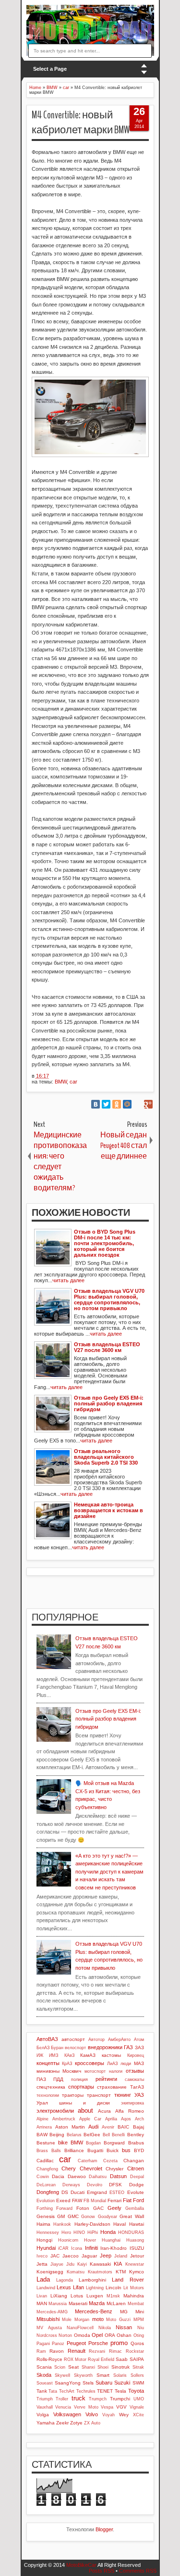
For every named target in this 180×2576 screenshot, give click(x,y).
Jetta (42, 2264)
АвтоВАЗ (47, 2039)
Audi (93, 2127)
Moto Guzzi (118, 2320)
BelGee (92, 2135)
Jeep (106, 2256)
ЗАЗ (139, 2047)
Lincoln (114, 2288)
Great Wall (132, 2216)
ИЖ (40, 2055)
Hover (90, 2240)
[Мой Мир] (127, 1104)
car (73, 1082)
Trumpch (98, 2399)
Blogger (104, 2529)
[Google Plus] (148, 1104)
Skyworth (83, 2375)
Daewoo (77, 2176)
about (85, 2111)
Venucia (63, 2407)
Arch (139, 2119)
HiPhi (93, 2232)
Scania (44, 2367)
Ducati (78, 2192)
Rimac (115, 2351)
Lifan (78, 2287)
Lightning (95, 2288)
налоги (116, 2071)
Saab (122, 2359)
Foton (83, 2208)
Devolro (95, 2185)
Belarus (74, 2135)
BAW (42, 2135)
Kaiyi (82, 2264)
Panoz (58, 2344)
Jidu (70, 2264)
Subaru (104, 2383)
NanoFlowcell (80, 2328)
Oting (139, 2335)
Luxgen (95, 2296)
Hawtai (137, 2224)
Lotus (77, 2296)
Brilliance (74, 2150)
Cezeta (110, 2161)
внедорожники (105, 2047)
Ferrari (114, 2200)
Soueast (45, 2383)
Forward (64, 2208)
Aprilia (111, 2119)
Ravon (57, 2351)
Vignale (137, 2407)
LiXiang (59, 2296)
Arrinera (44, 2127)
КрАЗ (67, 2064)
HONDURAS (131, 2232)
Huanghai (111, 2240)
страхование (112, 2087)
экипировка (132, 2103)
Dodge (137, 2185)
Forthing (45, 2208)
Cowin (43, 2177)
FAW (77, 2200)
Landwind (46, 2288)
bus (126, 2150)
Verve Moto (86, 2407)
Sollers (137, 2375)
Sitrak (138, 2367)
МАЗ (139, 2063)
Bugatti (95, 2150)
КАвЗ (69, 2055)
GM (61, 2216)
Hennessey (48, 2232)
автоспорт (73, 2039)
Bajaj (138, 2127)
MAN (42, 2303)
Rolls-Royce (49, 2359)
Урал (42, 2103)
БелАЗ (43, 2048)
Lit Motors (134, 2288)
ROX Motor (75, 2359)
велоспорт (75, 2048)
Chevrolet (91, 2168)
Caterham (88, 2161)
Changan (134, 2161)
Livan (42, 2296)
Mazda (97, 2303)
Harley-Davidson (92, 2224)
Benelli (118, 2135)
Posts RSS (102, 2571)
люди (126, 2064)
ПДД (58, 2079)
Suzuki (122, 2383)
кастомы (111, 2055)
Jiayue (57, 2264)
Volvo (92, 2414)
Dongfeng (48, 2192)
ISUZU (137, 2248)
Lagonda (65, 2280)
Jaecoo (71, 2256)
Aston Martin (70, 2127)
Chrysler (114, 2169)
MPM (139, 2320)
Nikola (105, 2328)
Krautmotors (100, 2272)
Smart (103, 2375)
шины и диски (84, 2103)
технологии (48, 2095)
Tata (53, 2391)
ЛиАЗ (112, 2064)
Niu (141, 2328)
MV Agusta (49, 2328)
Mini (140, 2312)
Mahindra (134, 2296)
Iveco (42, 2256)
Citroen (136, 2168)
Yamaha (46, 2423)
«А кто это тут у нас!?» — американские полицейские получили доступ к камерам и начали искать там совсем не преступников (109, 1872)
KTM (121, 2272)
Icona (77, 2248)
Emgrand (97, 2192)
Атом (139, 2040)
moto (98, 2319)
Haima (43, 2224)
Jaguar (89, 2256)
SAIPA (137, 2359)
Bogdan (93, 2143)
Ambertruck (64, 2119)
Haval (120, 2224)
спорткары (81, 2087)
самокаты (134, 2079)
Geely (114, 2208)
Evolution (46, 2201)
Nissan (124, 2327)
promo (119, 2343)
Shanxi (88, 2367)
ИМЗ (54, 2055)
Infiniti (91, 2248)
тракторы (73, 2095)
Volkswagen (67, 2414)
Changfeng (47, 2169)
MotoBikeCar (81, 2565)
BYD (139, 2150)
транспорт (99, 2095)
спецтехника (51, 2087)
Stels (88, 2383)
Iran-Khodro (114, 2248)
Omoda (82, 2335)
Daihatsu (98, 2177)
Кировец (136, 2055)
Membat (136, 2304)
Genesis (46, 2216)
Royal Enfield (101, 2359)
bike (63, 2142)
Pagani (43, 2344)
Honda (108, 2232)
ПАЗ (41, 2079)
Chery (69, 2168)
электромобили (55, 2111)
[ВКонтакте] (96, 1104)
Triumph (45, 2399)
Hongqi (44, 2240)
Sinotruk (120, 2367)
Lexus (64, 2287)
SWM (138, 2383)
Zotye (76, 2423)
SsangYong (68, 2383)
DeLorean (46, 2185)
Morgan (82, 2320)
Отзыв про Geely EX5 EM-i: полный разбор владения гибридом (108, 1719)
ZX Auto (92, 2423)
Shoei (103, 2367)
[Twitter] (106, 1104)
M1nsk (113, 2296)
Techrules (86, 2391)
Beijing (57, 2135)
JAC (55, 2256)
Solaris (120, 2375)
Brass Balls (49, 2151)
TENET (105, 2391)
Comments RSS (138, 2571)
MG (124, 2312)
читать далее (68, 1280)
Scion (60, 2367)
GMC (73, 2216)
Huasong (135, 2240)
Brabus (136, 2143)
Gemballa (135, 2208)
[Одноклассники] (117, 1104)
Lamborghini (92, 2280)
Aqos (126, 2119)
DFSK (115, 2185)
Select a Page (50, 69)
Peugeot (76, 2343)
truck (78, 2398)
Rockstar (135, 2351)
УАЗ (139, 2095)
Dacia (58, 2176)
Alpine (42, 2119)
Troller (62, 2399)
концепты (48, 2063)
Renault (77, 2351)
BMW (61, 1082)
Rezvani (97, 2351)
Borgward (114, 2143)
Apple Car (90, 2119)
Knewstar (135, 2264)
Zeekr (62, 2423)
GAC (98, 2208)
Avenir (108, 2127)
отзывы (135, 2071)
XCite (138, 2415)
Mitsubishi (48, 2319)
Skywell (62, 2375)
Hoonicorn (68, 2240)
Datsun (118, 2176)
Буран (57, 2048)
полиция (79, 2079)
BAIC (123, 2127)
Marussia (58, 2304)
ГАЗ (128, 2047)
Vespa (107, 2407)
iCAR (63, 2248)
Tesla (120, 2391)
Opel (97, 2335)
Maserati (78, 2303)
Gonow (88, 2217)
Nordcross (47, 2335)
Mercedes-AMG (52, 2312)
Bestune (46, 2143)
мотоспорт (95, 2071)
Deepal (137, 2177)
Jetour (137, 2256)
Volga (43, 2415)
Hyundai (46, 2248)
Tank (42, 2391)
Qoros (137, 2343)
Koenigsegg (50, 2272)
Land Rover (128, 2280)
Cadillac (45, 2161)
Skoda (44, 2375)
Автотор (96, 2040)
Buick (113, 2150)
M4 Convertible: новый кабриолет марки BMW (81, 122)
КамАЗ (88, 2055)
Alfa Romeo (130, 2111)
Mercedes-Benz (94, 2311)
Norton (65, 2335)
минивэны (48, 2071)
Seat (73, 2367)
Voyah (108, 2415)
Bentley (136, 2135)
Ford (138, 2200)
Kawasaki (100, 2264)
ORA (110, 2335)
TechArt (67, 2391)
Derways (71, 2185)
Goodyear (108, 2217)
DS (65, 2192)
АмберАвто (119, 2040)
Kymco (137, 2272)
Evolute (136, 2192)
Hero (66, 2232)
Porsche (98, 2343)
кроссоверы (90, 2063)
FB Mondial (95, 2201)
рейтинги (106, 2079)
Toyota (136, 2391)
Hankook (62, 2224)
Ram (41, 2351)
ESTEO (117, 2193)
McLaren (116, 2303)
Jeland (121, 2256)
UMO (139, 2399)
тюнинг (123, 2095)
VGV (121, 2407)
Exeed (63, 2200)
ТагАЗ (137, 2087)
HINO (79, 2232)
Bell (106, 2135)
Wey (124, 2415)
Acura (104, 2111)
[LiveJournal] (138, 1104)
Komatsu (76, 2272)
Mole (67, 2320)
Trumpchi (120, 2399)
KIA (118, 2264)
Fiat (127, 2200)
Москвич (72, 2071)
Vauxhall (45, 2407)
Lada (43, 2279)
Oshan (124, 2335)
